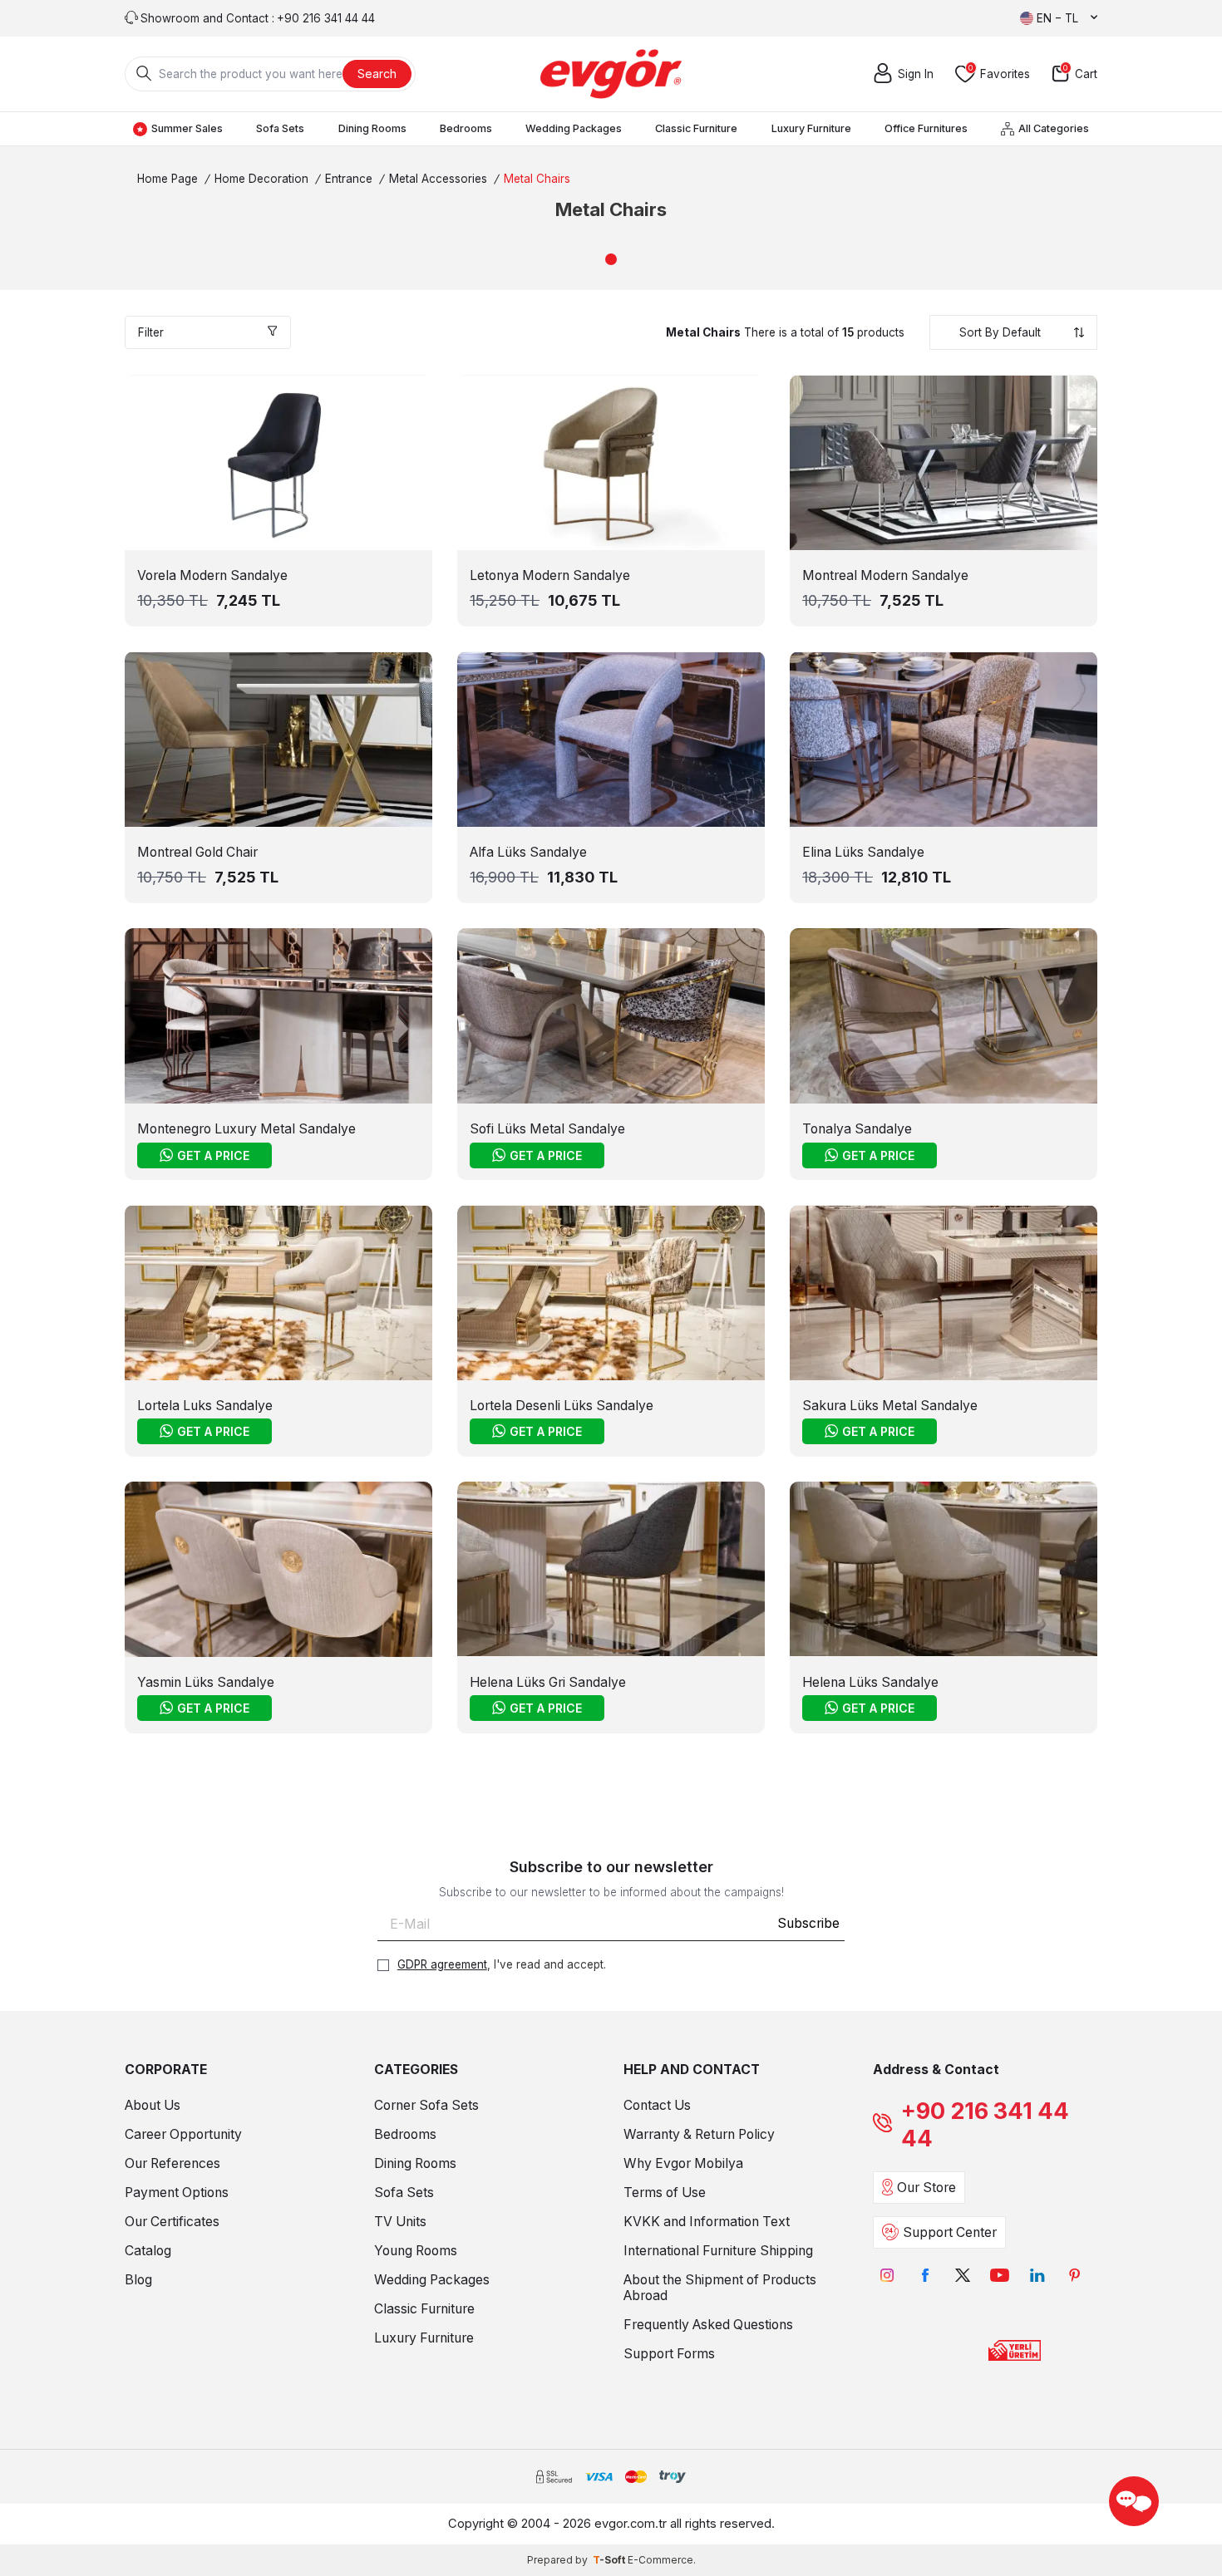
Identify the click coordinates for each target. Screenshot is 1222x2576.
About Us (153, 2105)
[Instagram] (887, 2276)
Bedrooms (466, 128)
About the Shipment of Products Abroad (720, 2288)
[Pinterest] (1074, 2276)
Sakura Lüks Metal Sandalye (890, 1406)
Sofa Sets (280, 128)
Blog (138, 2280)
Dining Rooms (372, 128)
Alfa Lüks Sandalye (528, 852)
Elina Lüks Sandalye (863, 852)
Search (377, 74)
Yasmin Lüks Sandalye (206, 1682)
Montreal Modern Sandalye (885, 575)
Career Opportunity (183, 2134)
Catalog (148, 2251)
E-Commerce (660, 2560)
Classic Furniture (696, 128)
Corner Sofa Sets (426, 2105)
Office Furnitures (926, 128)
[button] (611, 259)
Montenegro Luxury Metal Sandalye (246, 1129)
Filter (151, 332)
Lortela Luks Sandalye (205, 1406)
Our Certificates (172, 2222)
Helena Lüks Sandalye (870, 1682)
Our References (172, 2163)
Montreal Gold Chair (197, 852)
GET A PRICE (213, 1155)
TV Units (400, 2222)
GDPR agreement (442, 1964)
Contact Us (657, 2105)
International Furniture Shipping (718, 2251)
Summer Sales (187, 128)
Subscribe (808, 1923)
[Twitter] (962, 2276)
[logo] (611, 74)
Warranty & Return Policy (699, 2134)
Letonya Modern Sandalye (550, 575)
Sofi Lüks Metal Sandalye (547, 1129)
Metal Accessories (438, 179)
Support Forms (669, 2354)
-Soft (610, 2560)
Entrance (349, 179)
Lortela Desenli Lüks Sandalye (562, 1406)
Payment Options (177, 2193)
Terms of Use (665, 2193)
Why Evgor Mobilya (683, 2163)
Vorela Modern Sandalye (212, 575)
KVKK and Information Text (707, 2222)
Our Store (926, 2188)
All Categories (1054, 128)
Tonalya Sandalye (857, 1129)
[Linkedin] (1037, 2276)
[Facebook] (925, 2276)
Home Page (168, 179)
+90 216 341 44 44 (985, 2125)
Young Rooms (416, 2251)
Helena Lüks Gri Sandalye (548, 1682)
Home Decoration (261, 179)
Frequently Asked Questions (708, 2325)
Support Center (950, 2232)
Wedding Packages (574, 128)
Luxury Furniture (811, 128)
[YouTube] (1000, 2276)
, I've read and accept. (502, 1964)
